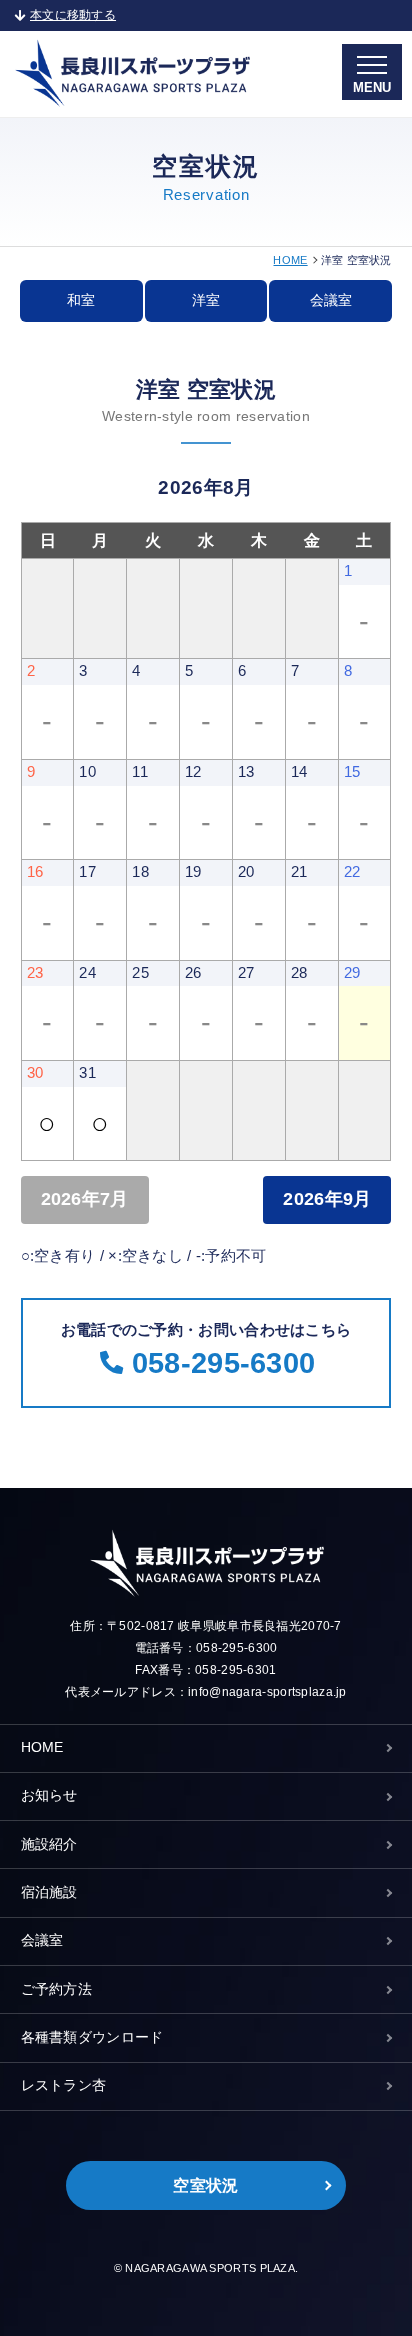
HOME (290, 260)
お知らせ (49, 1795)
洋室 (206, 300)
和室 (81, 300)
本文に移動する (73, 15)
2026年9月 (327, 1199)
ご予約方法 (56, 1989)
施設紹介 (49, 1844)
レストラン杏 (64, 2085)
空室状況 (205, 2185)
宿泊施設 (49, 1892)
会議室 (331, 300)
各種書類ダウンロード (92, 2037)
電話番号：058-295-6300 (206, 1648)
